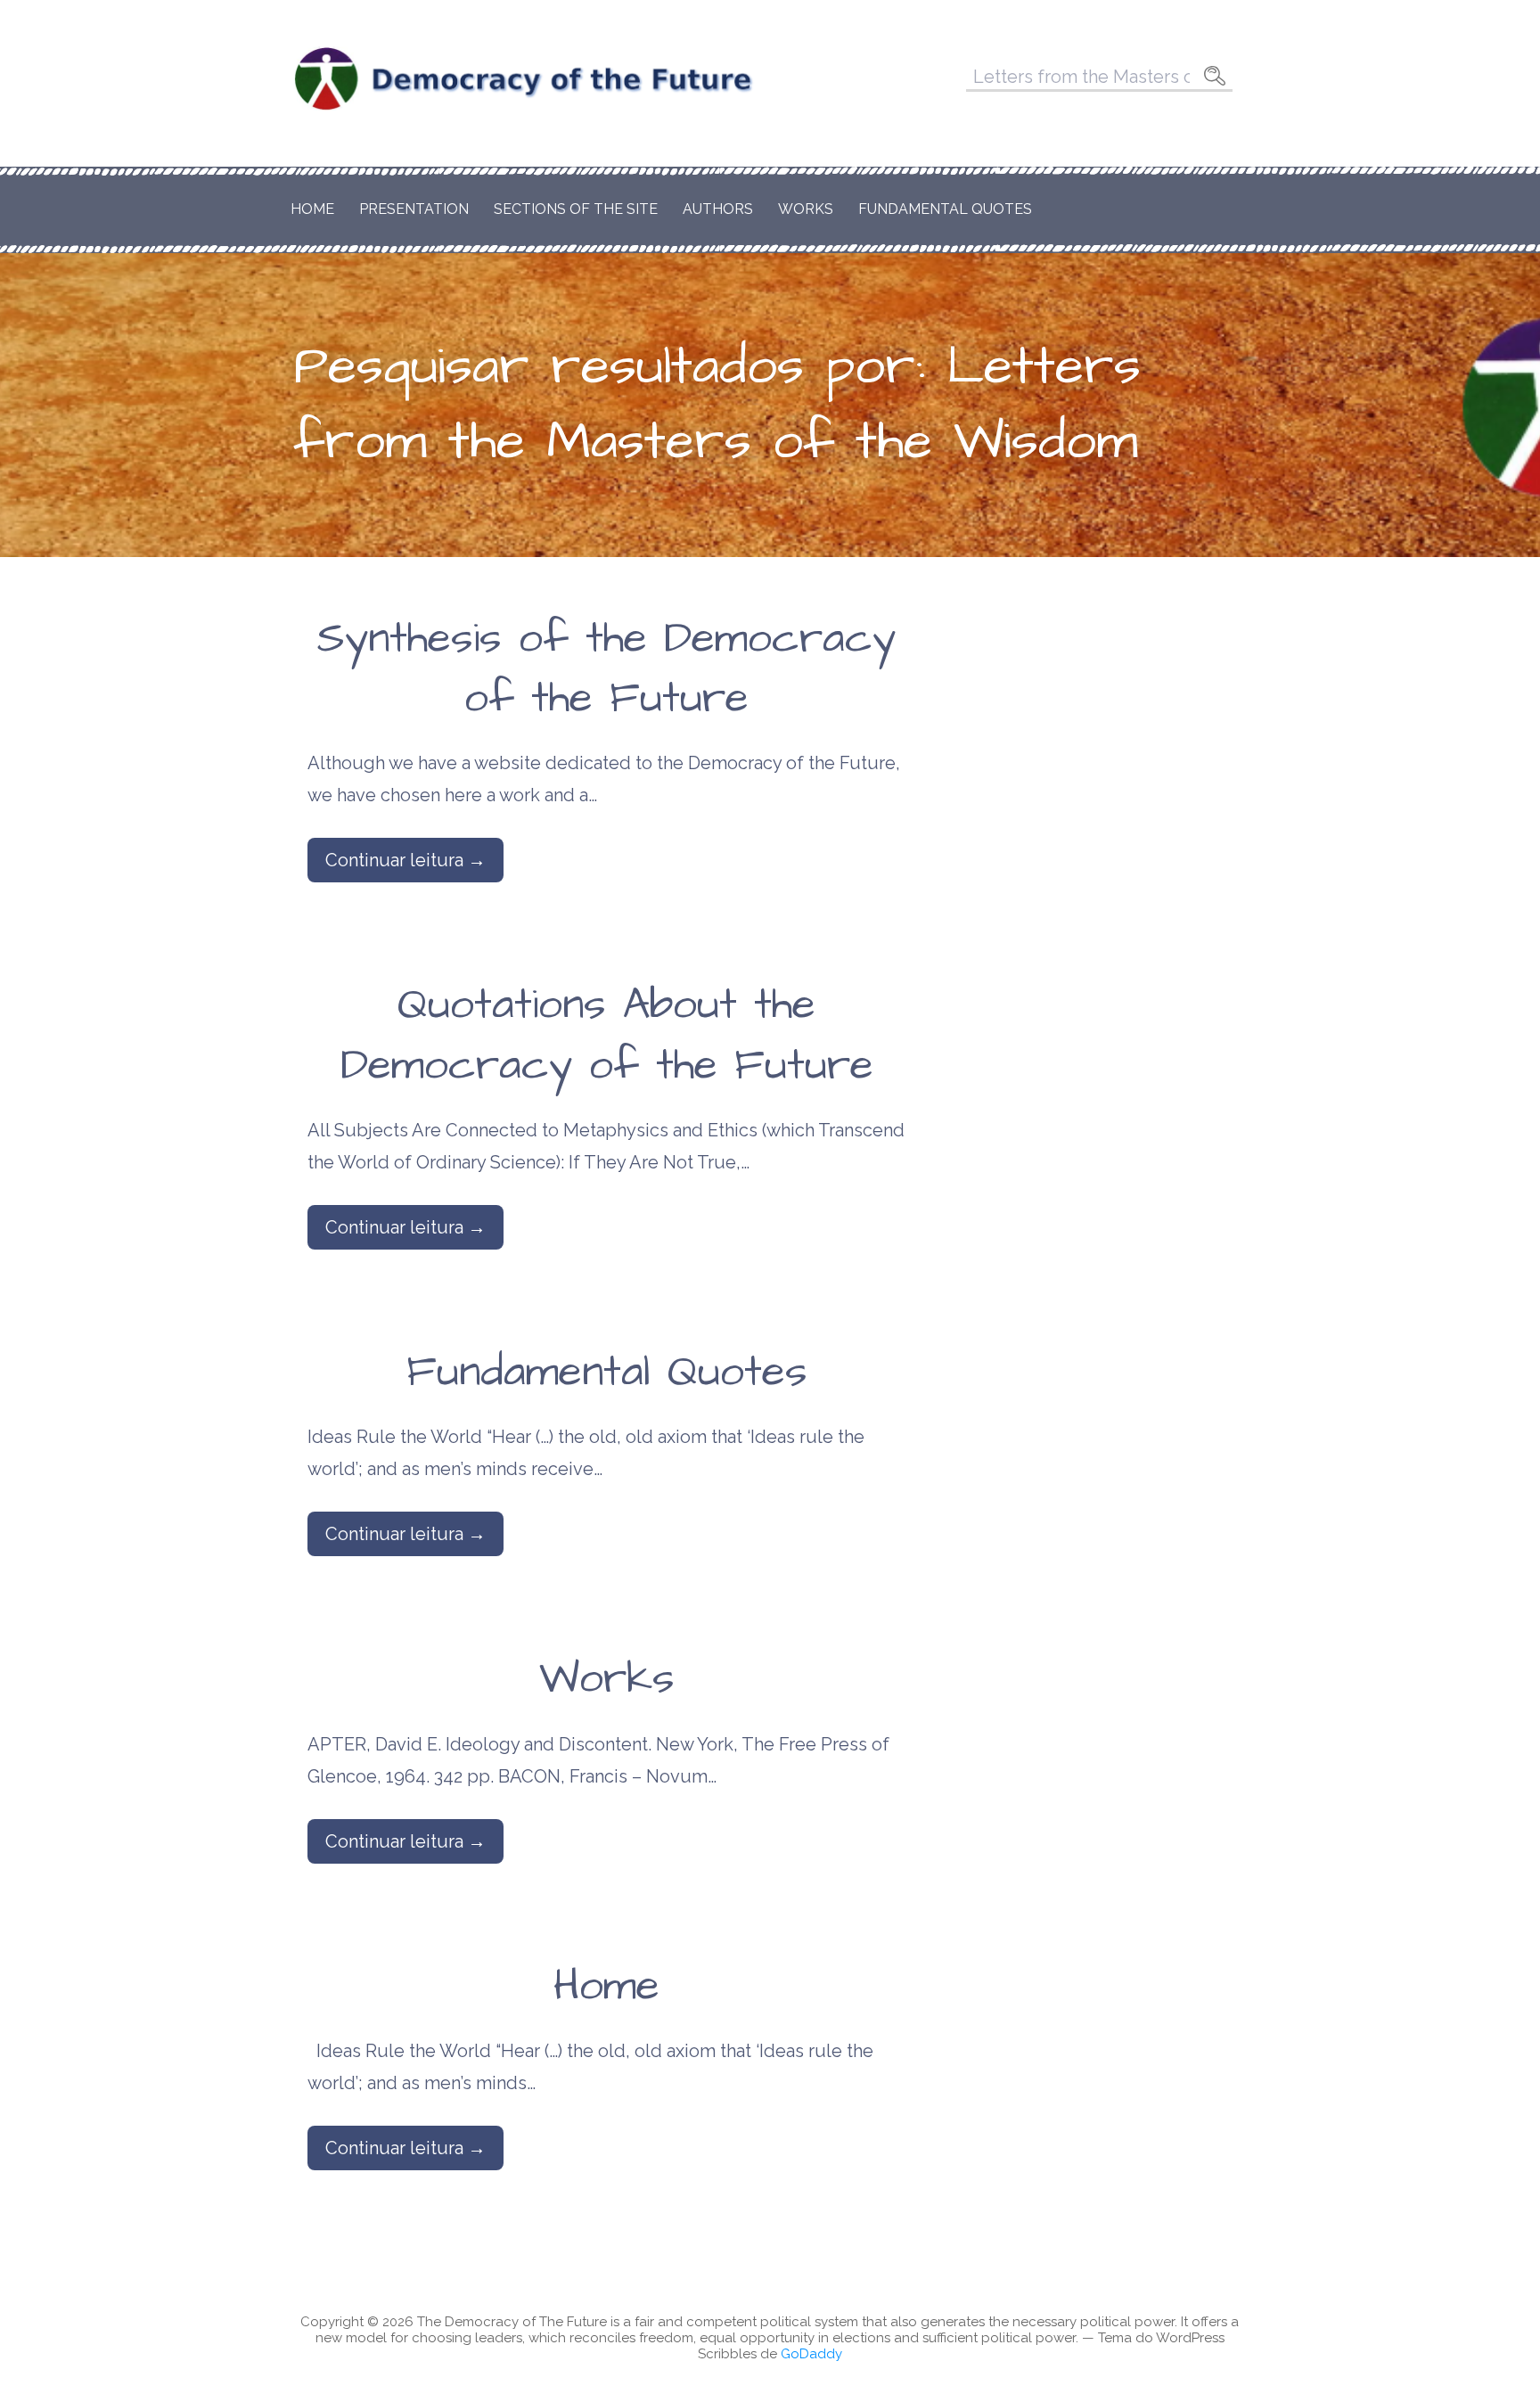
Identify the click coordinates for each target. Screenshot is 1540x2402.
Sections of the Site (576, 209)
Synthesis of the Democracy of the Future (606, 669)
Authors (718, 209)
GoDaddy (811, 2354)
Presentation (414, 209)
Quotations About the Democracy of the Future (607, 1035)
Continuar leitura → (405, 860)
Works (806, 209)
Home (312, 209)
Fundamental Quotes (945, 209)
